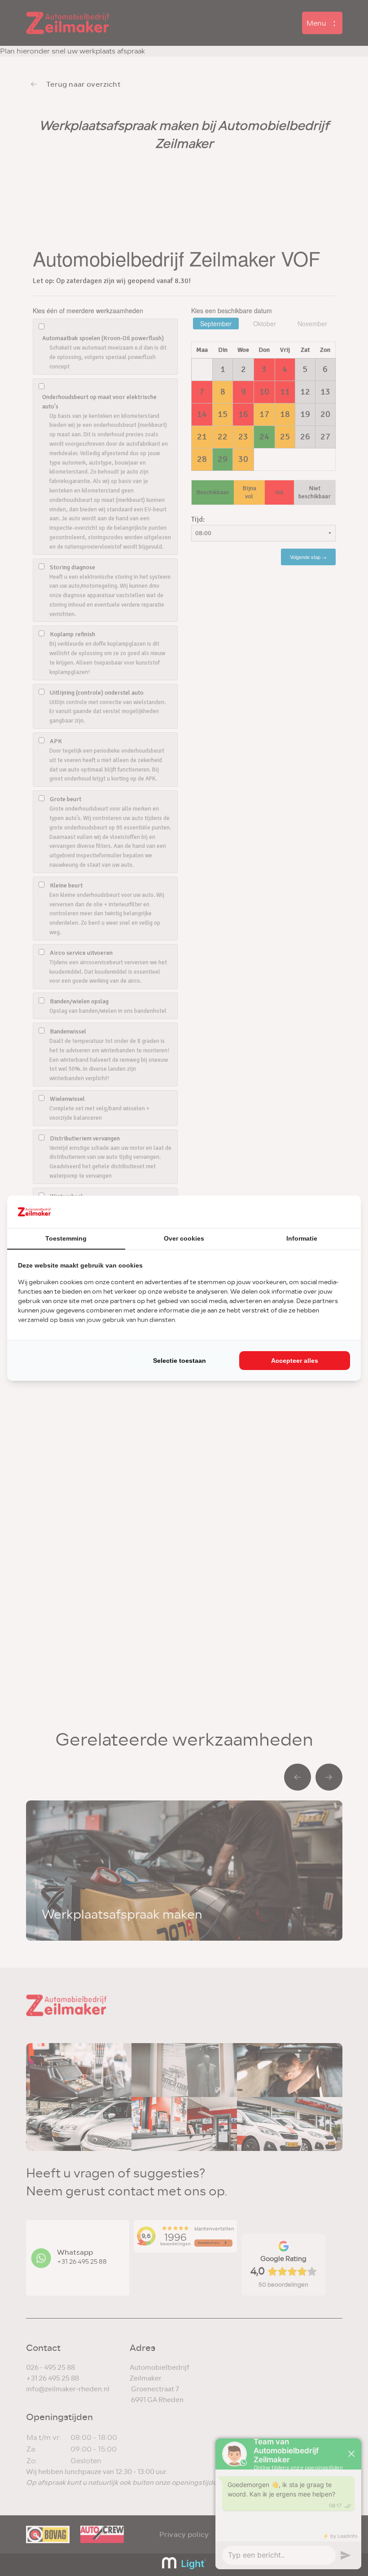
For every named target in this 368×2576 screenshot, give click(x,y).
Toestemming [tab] (66, 1238)
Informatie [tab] (302, 1238)
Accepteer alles (295, 1361)
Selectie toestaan (180, 1361)
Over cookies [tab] (184, 1238)
